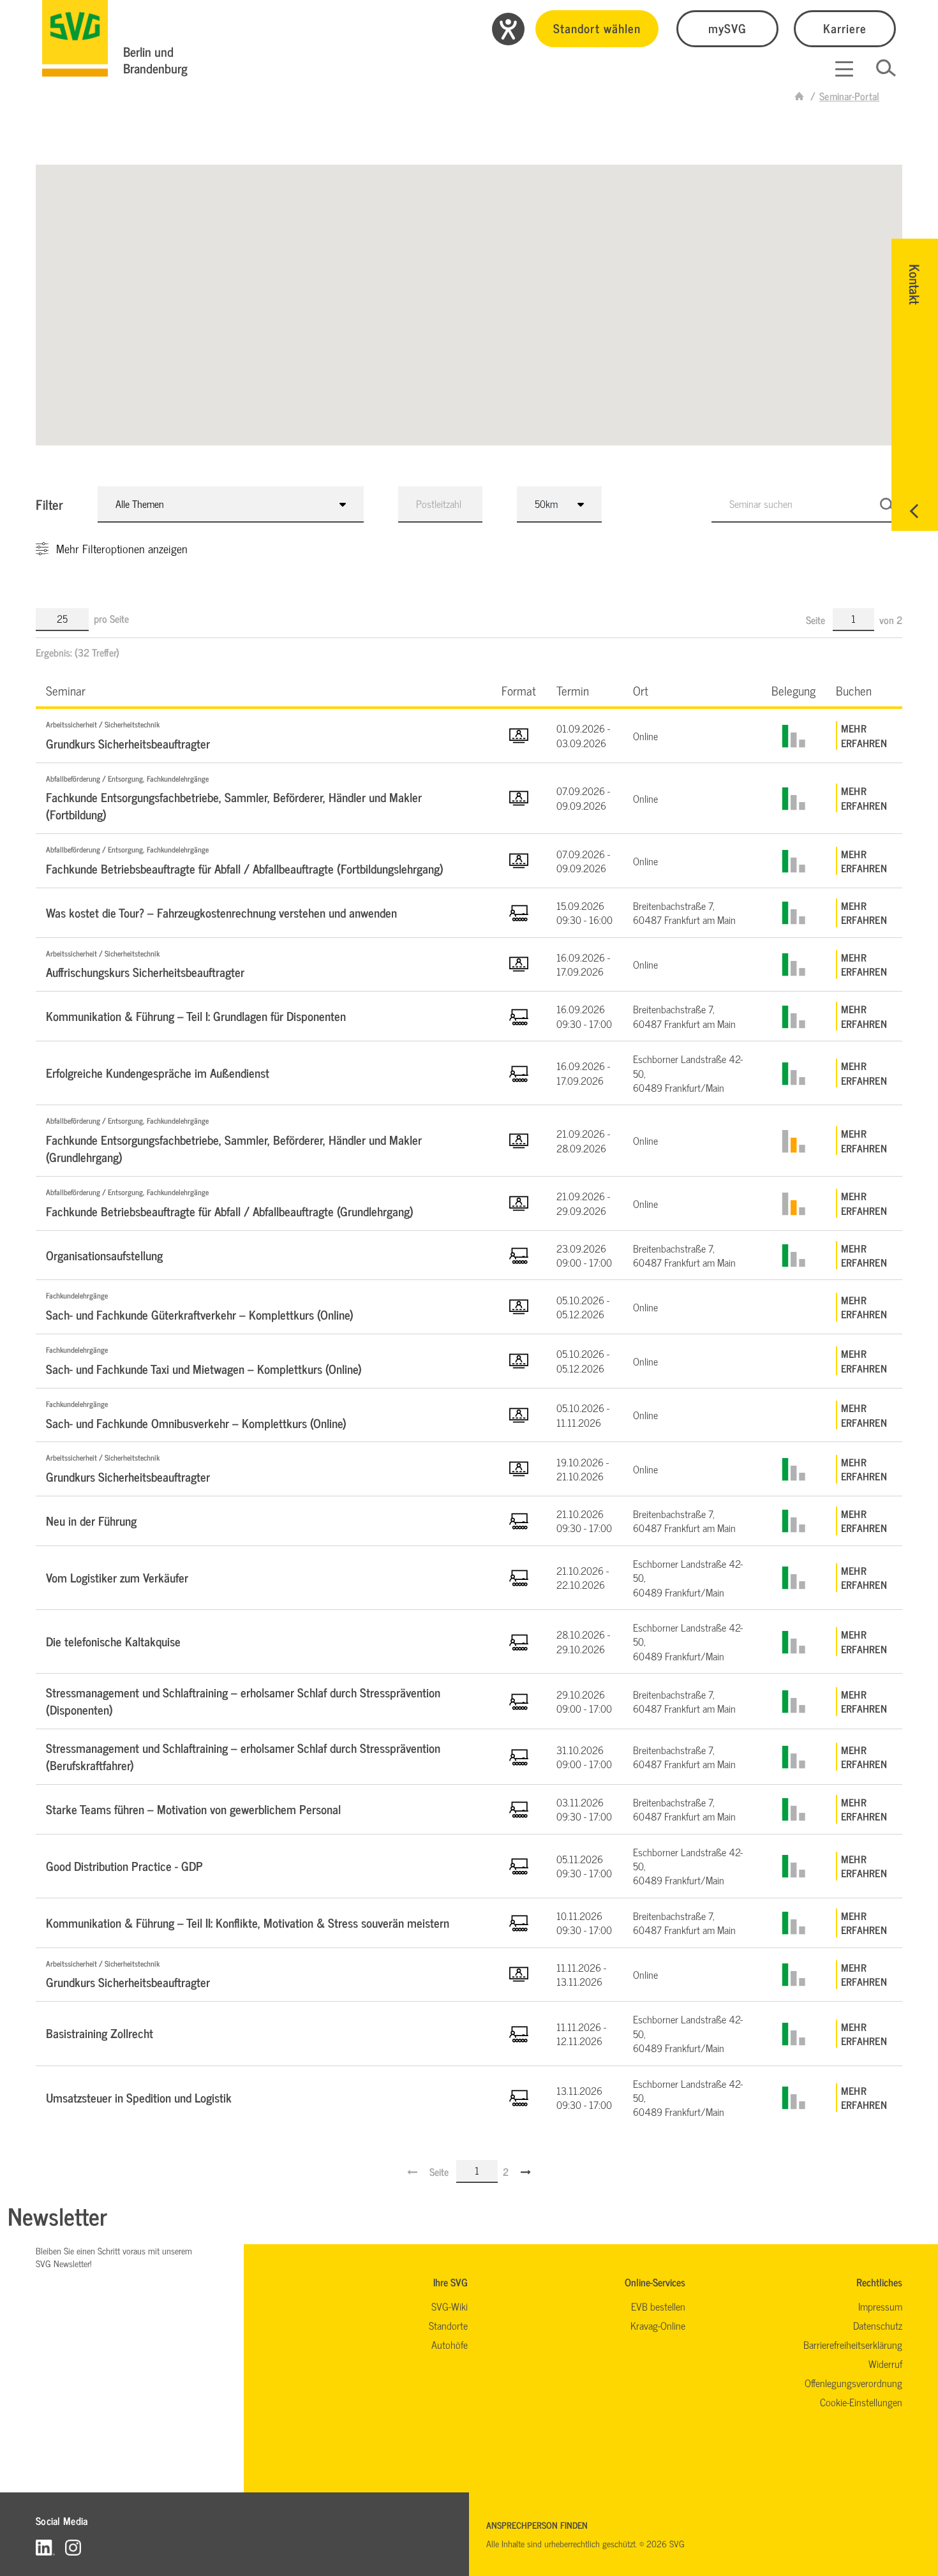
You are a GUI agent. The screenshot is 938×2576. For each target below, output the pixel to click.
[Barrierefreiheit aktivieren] (508, 29)
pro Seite (111, 618)
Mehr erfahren (864, 735)
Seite (817, 620)
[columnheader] (264, 690)
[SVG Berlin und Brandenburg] (75, 38)
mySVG (727, 28)
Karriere (845, 28)
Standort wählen (597, 28)
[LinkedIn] (45, 2547)
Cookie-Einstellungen (861, 2402)
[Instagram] (73, 2547)
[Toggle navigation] (844, 69)
